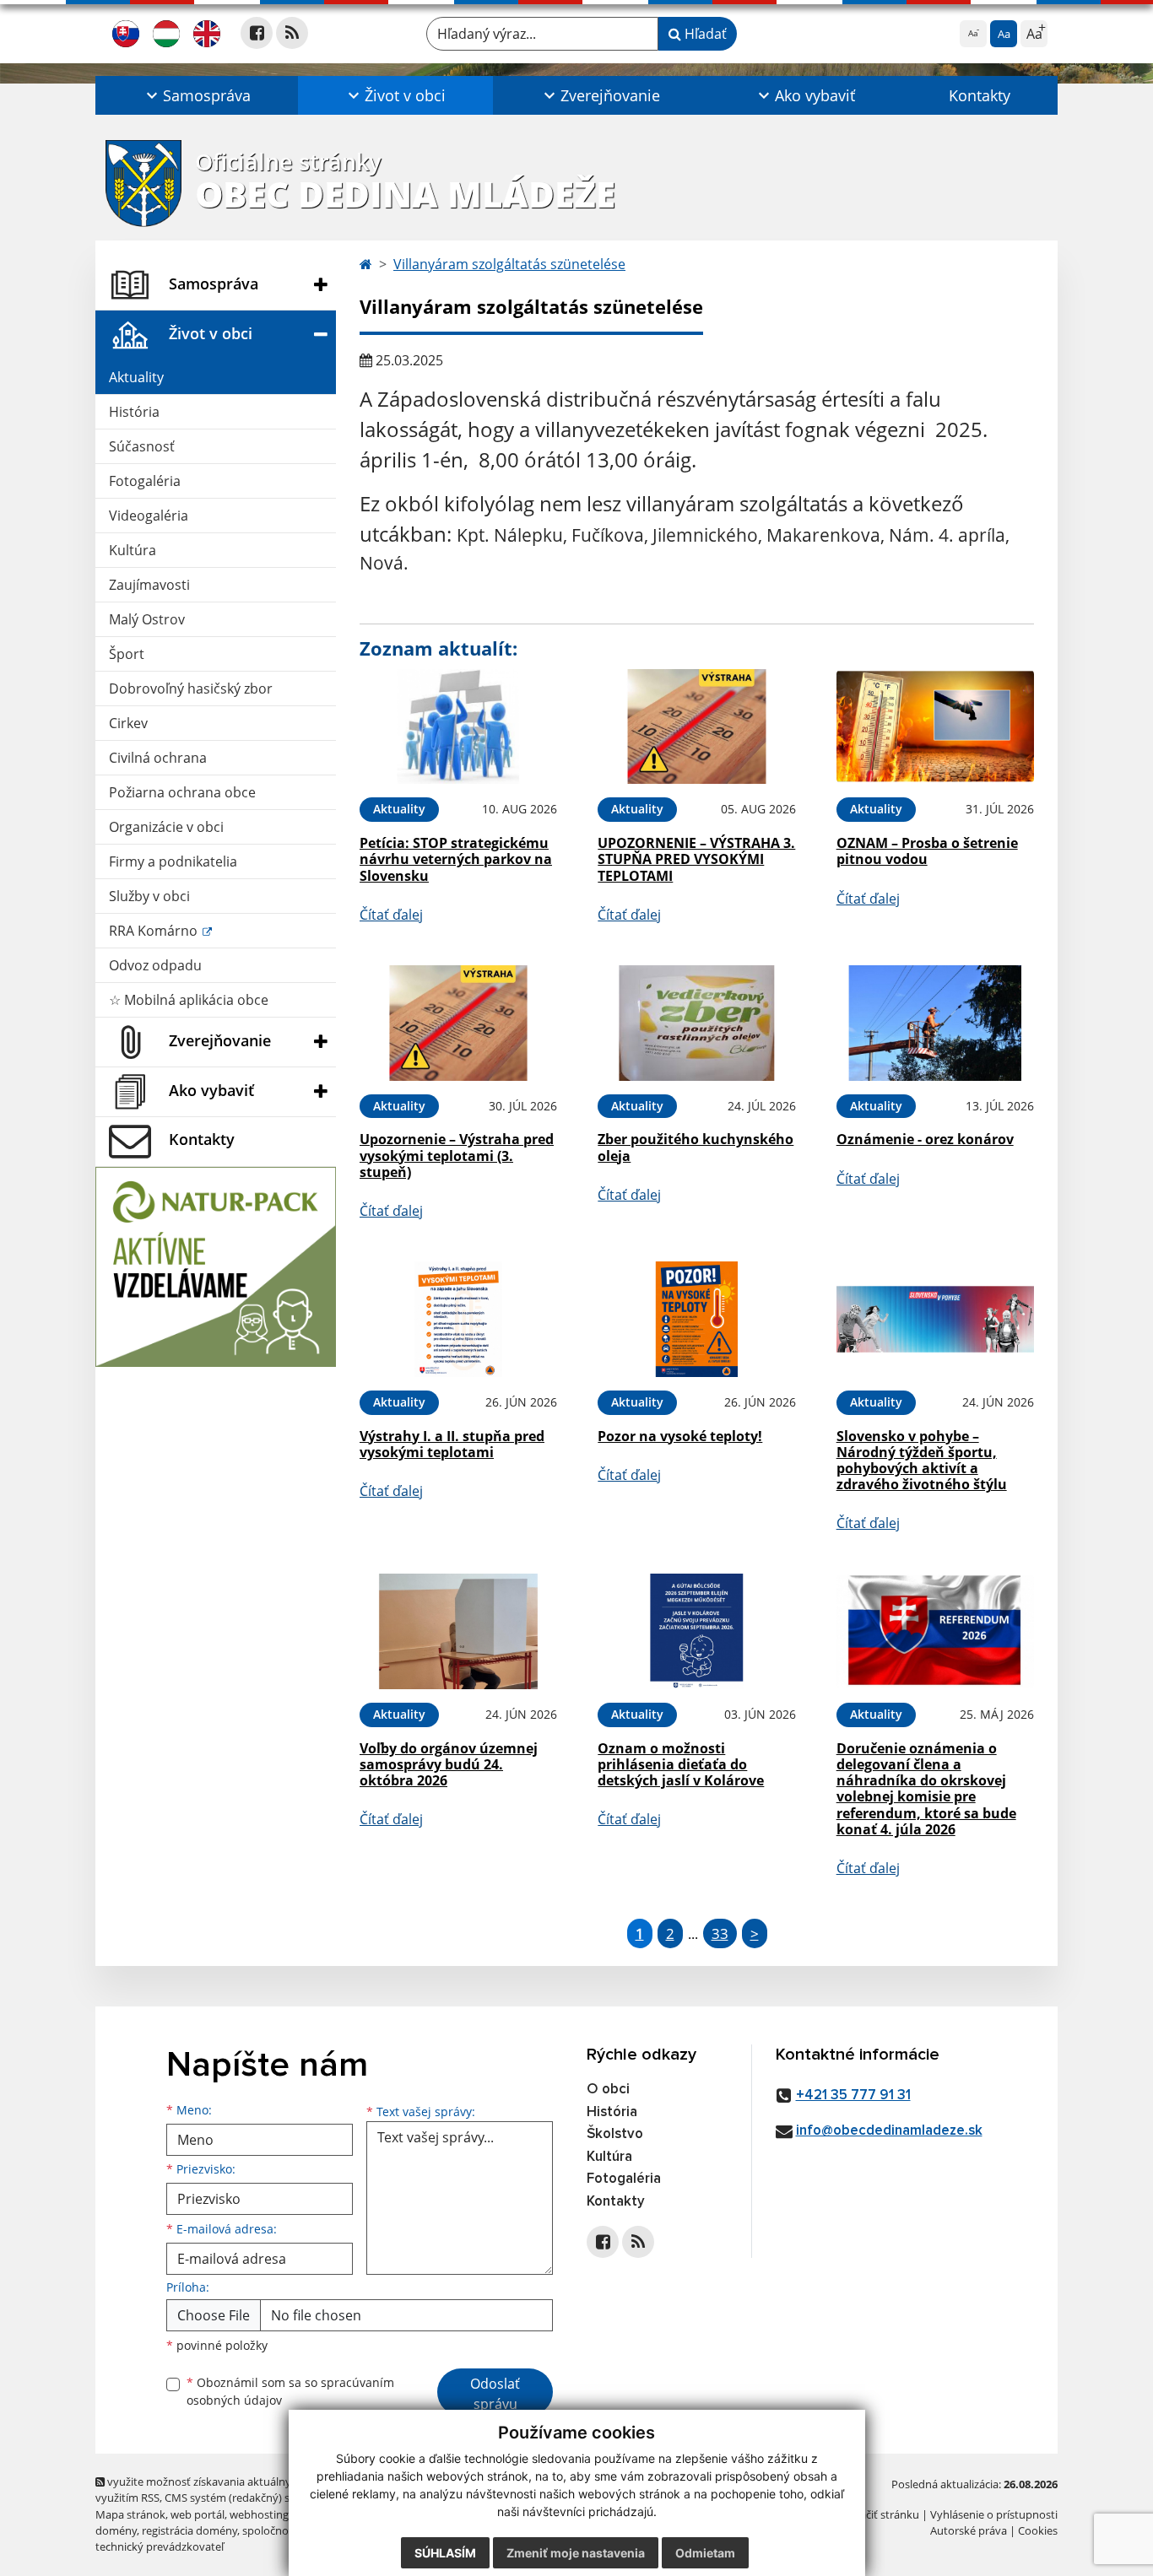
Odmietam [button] (705, 2553)
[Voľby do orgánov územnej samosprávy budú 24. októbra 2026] (458, 1631)
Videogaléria (149, 516)
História (134, 412)
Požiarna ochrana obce (182, 792)
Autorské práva (969, 2530)
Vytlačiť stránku (880, 2514)
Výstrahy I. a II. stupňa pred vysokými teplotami (452, 1444)
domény (116, 2530)
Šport (127, 654)
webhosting (259, 2514)
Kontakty (980, 95)
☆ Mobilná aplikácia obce (189, 1000)
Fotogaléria (145, 481)
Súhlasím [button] (445, 2553)
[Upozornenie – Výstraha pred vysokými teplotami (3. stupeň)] (458, 1023)
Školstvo (615, 2134)
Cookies (1038, 2530)
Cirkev (128, 723)
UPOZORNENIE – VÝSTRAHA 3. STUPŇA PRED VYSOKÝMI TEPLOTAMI (696, 859)
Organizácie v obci (166, 827)
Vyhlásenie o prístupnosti (994, 2514)
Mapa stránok (130, 2514)
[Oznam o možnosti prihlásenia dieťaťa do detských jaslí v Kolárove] (696, 1631)
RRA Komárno (155, 931)
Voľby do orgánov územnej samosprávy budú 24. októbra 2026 (449, 1764)
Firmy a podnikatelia (173, 861)
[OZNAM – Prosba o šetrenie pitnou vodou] (935, 727)
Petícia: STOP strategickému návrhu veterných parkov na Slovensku (456, 859)
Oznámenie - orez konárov (925, 1139)
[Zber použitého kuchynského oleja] (696, 1023)
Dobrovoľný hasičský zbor (191, 689)
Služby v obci (149, 896)
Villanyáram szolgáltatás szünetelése (509, 264)
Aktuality (136, 377)
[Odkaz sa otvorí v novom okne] (257, 33)
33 (720, 1933)
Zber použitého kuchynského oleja (696, 1147)
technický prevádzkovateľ (160, 2546)
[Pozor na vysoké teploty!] (696, 1319)
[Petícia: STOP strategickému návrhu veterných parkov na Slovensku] (458, 727)
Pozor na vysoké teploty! (680, 1436)
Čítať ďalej (391, 915)
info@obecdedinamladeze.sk (889, 2131)
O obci (608, 2090)
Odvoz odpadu (155, 965)
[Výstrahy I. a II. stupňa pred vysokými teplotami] (458, 1319)
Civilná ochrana (158, 758)
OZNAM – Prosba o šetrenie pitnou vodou (927, 851)
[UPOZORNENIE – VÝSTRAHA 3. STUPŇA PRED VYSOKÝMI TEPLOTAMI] (696, 727)
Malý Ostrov (147, 619)
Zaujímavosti (149, 585)
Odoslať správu (495, 2394)
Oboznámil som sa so (290, 2391)
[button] (197, 95)
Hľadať (704, 34)
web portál (198, 2514)
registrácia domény (189, 2530)
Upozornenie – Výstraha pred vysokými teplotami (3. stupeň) (457, 1155)
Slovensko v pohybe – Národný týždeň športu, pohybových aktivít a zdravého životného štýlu (922, 1461)
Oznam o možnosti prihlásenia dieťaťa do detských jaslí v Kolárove (681, 1764)
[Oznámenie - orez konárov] (935, 1023)
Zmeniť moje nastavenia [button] (576, 2553)
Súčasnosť (142, 446)
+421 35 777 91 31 (853, 2095)
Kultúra (133, 550)
